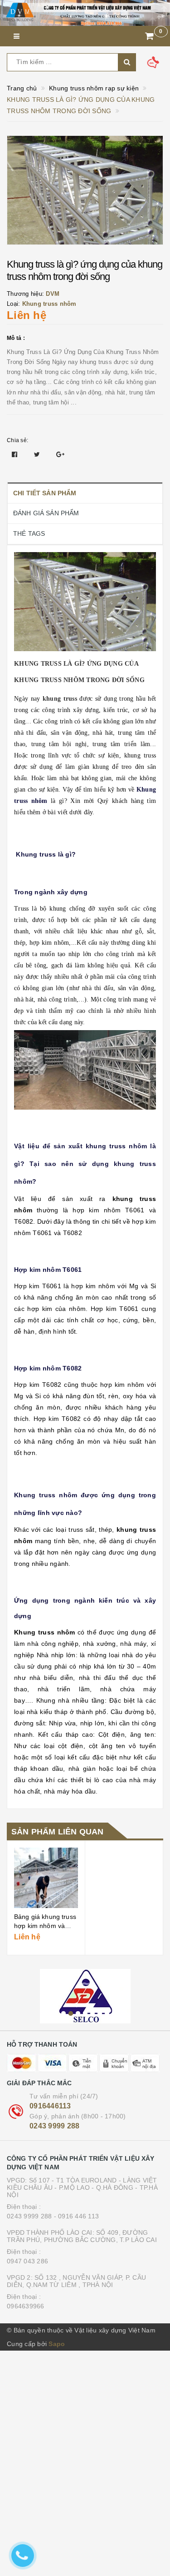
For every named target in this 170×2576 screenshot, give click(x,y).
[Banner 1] (85, 13)
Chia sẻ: (17, 440)
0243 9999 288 (54, 2126)
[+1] (60, 454)
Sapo (57, 2344)
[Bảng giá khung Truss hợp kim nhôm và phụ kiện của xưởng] (46, 1878)
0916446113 (50, 2106)
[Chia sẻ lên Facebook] (16, 454)
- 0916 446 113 (77, 2216)
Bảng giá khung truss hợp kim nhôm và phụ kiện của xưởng (45, 1926)
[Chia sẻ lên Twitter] (38, 454)
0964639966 (26, 2306)
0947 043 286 (27, 2261)
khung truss (60, 699)
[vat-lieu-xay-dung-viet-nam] (85, 1996)
